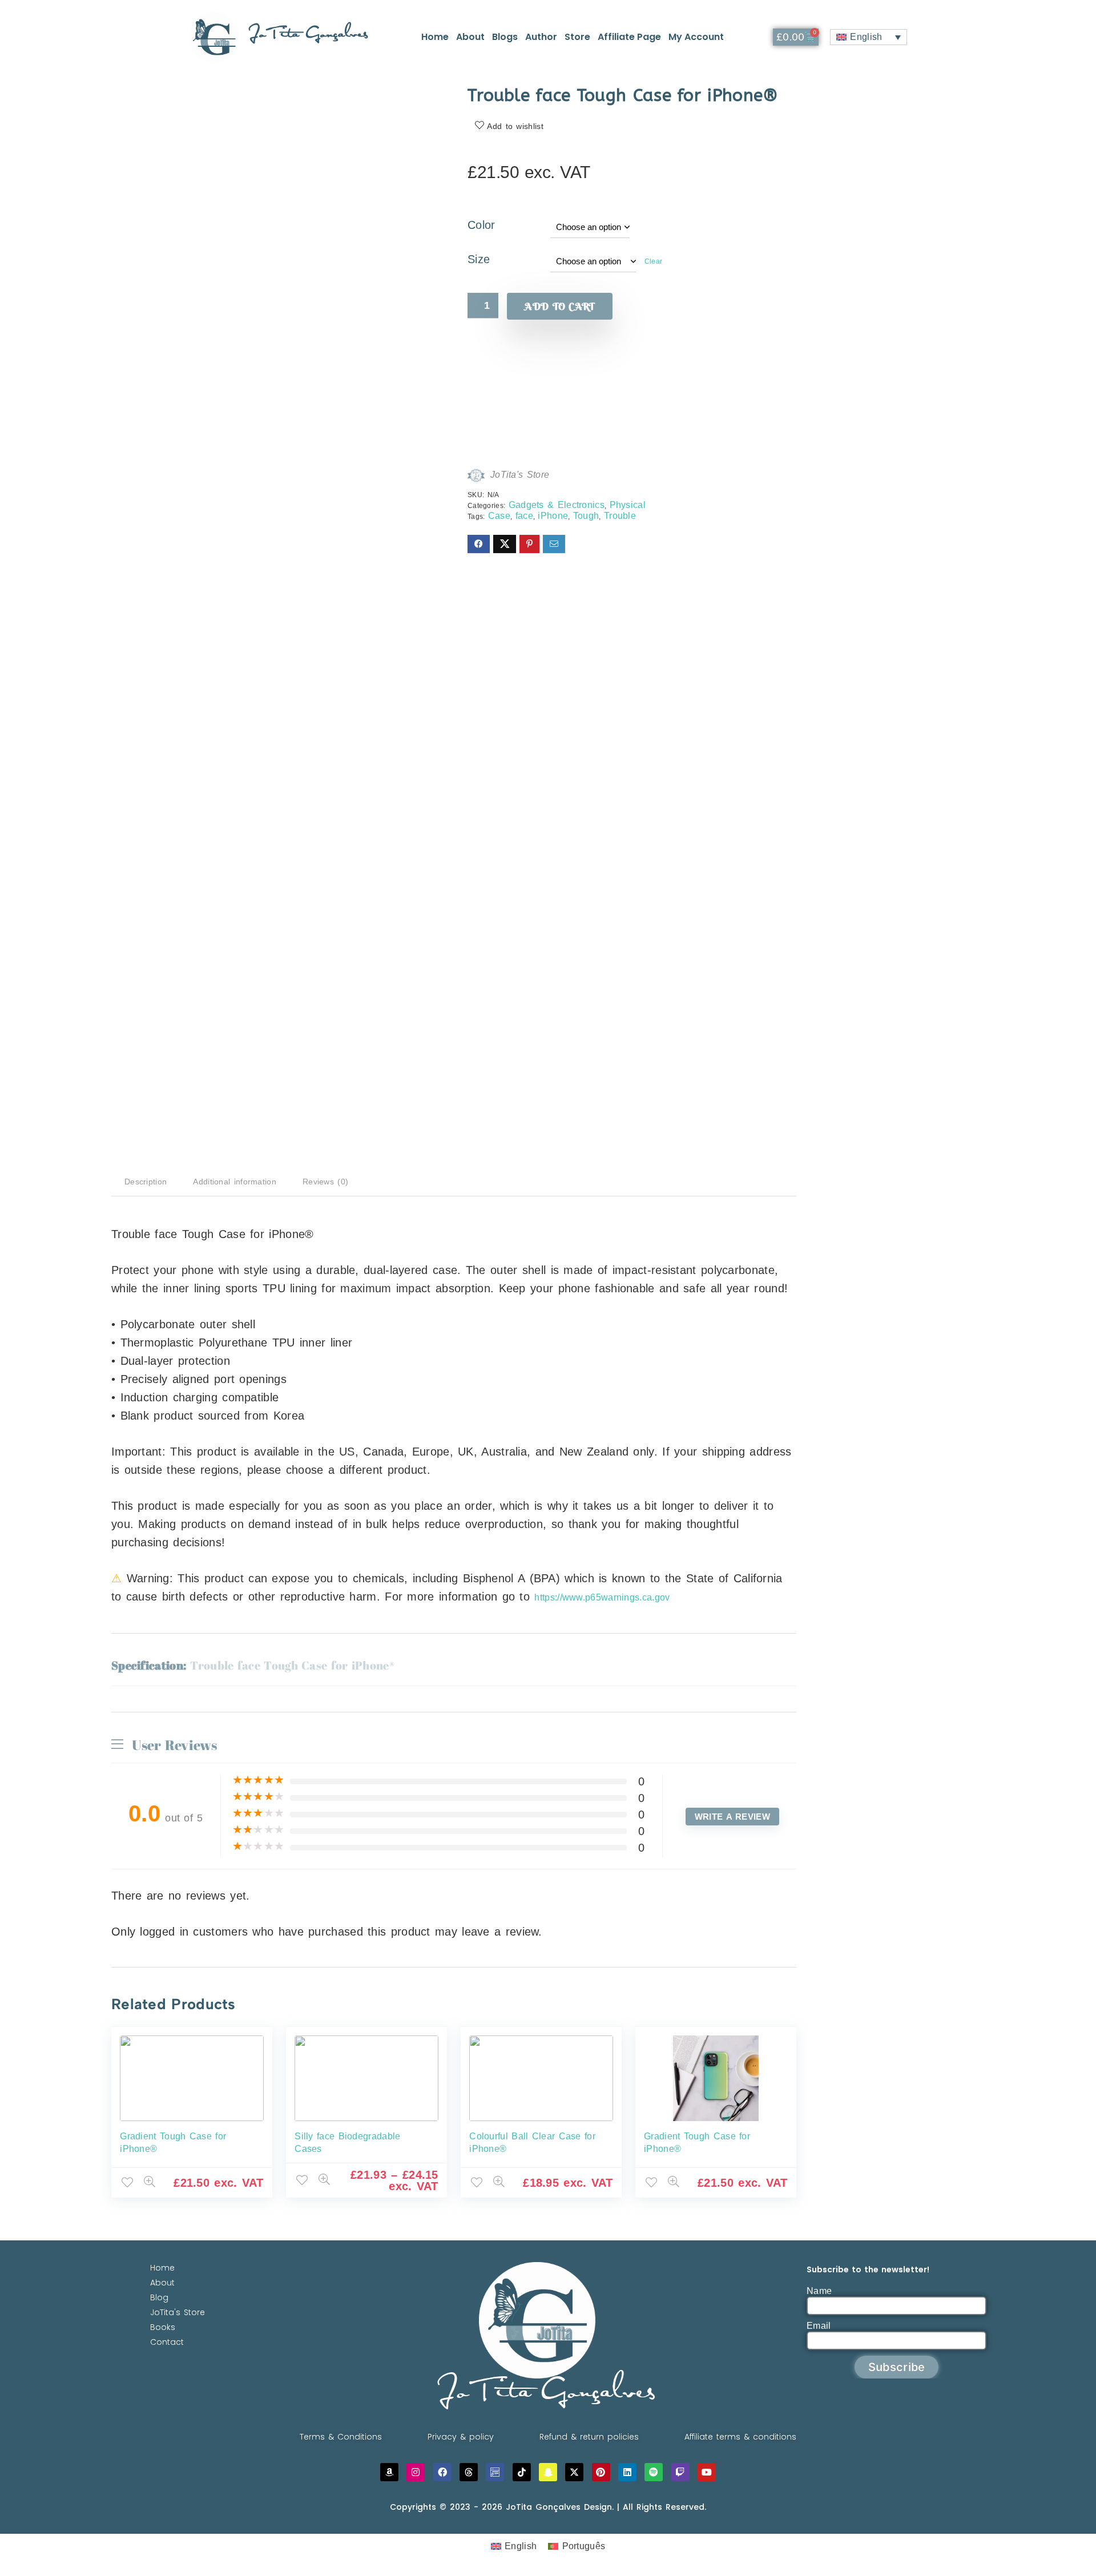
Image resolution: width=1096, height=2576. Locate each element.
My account (696, 37)
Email (819, 2326)
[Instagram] (416, 2472)
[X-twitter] (574, 2472)
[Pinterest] (601, 2472)
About (470, 37)
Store (577, 37)
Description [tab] (146, 1182)
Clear (654, 261)
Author (541, 37)
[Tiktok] (522, 2472)
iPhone (553, 516)
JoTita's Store (520, 475)
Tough (586, 516)
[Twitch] (680, 2472)
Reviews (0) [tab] (325, 1182)
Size (479, 259)
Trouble (620, 516)
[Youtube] (707, 2472)
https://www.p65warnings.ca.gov (602, 1597)
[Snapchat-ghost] (548, 2472)
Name (819, 2291)
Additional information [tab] (235, 1182)
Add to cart (559, 306)
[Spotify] (654, 2472)
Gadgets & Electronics (557, 505)
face (524, 516)
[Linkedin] (627, 2472)
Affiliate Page (629, 37)
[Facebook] (442, 2472)
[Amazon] (389, 2472)
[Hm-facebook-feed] (495, 2472)
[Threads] (469, 2472)
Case (499, 516)
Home (435, 37)
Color (481, 225)
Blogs (505, 37)
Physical (628, 505)
